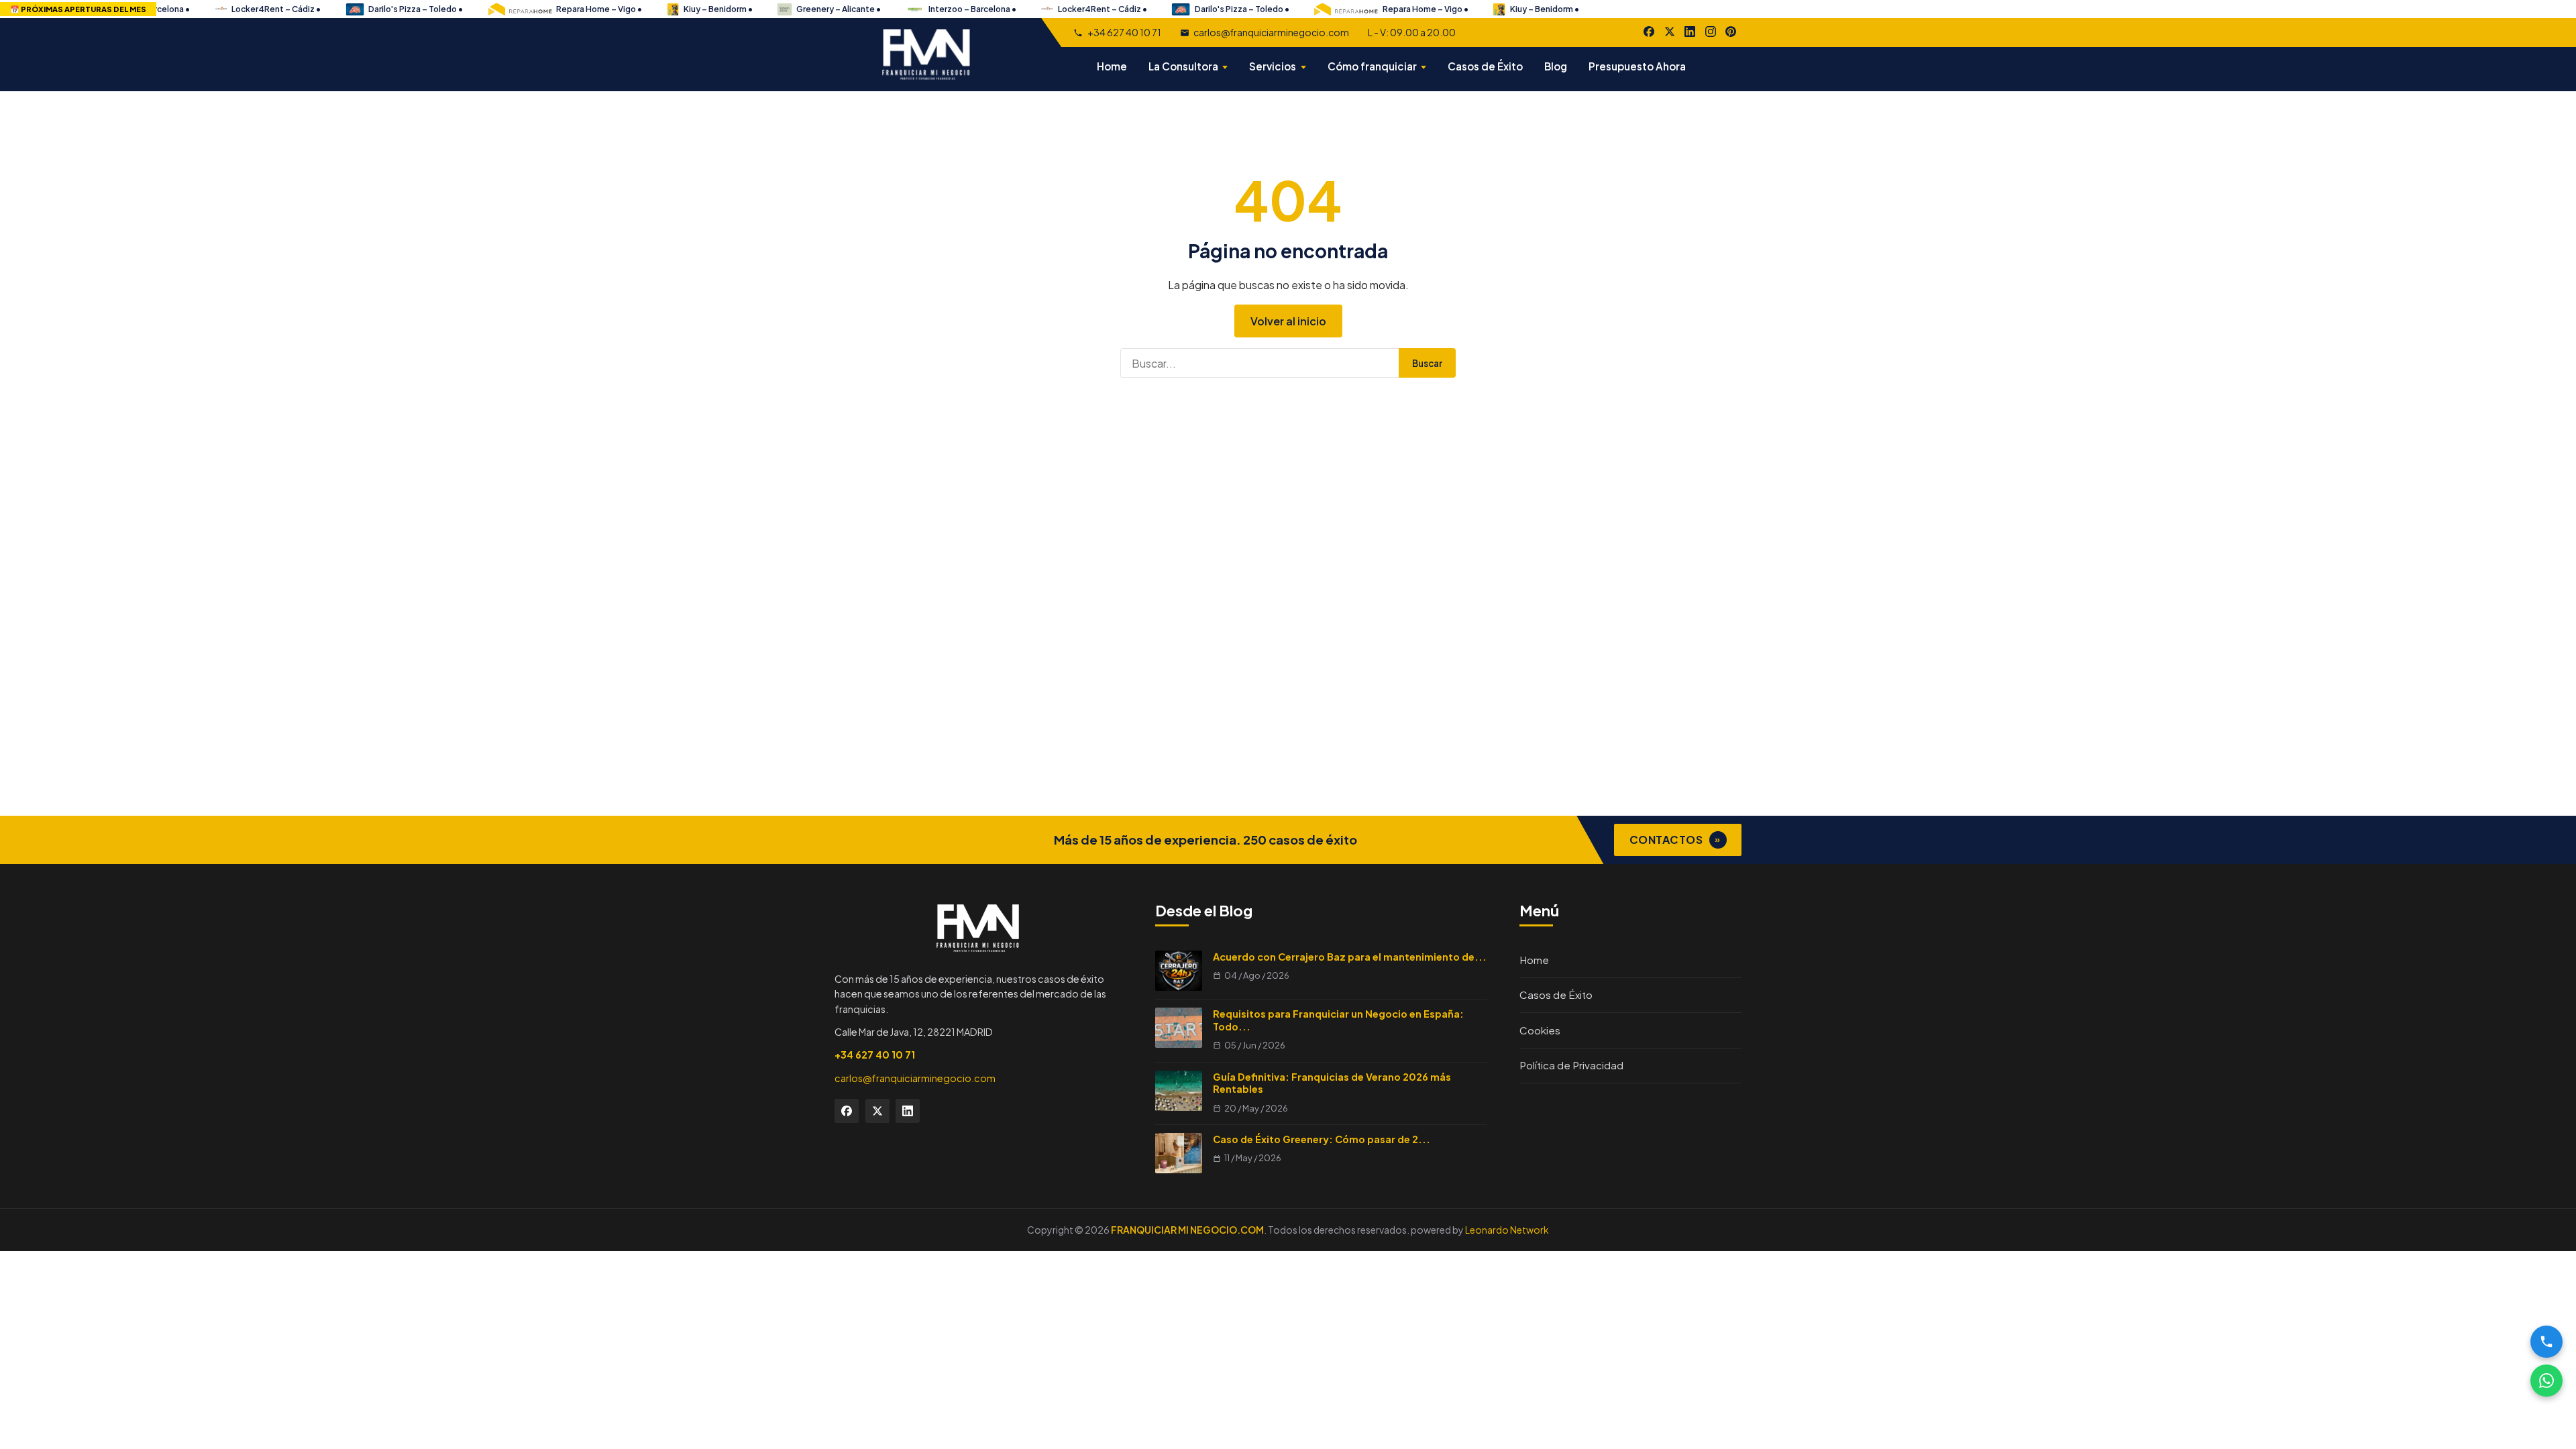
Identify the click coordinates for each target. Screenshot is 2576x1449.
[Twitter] (877, 1111)
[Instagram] (1711, 32)
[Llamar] (2546, 1342)
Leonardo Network (1507, 1230)
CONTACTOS (1675, 840)
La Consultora (1183, 66)
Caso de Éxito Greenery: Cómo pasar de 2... (1322, 1139)
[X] (1670, 32)
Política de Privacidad (1571, 1065)
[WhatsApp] (2546, 1381)
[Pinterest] (1731, 32)
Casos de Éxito (1485, 66)
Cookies (1540, 1030)
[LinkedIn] (1690, 32)
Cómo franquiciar (1372, 66)
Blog (1556, 66)
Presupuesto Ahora (1637, 66)
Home (1112, 66)
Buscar (1427, 363)
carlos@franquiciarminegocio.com (1271, 32)
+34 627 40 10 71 (1124, 32)
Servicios (1273, 66)
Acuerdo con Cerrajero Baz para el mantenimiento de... (1350, 957)
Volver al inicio (1288, 321)
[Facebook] (1649, 32)
